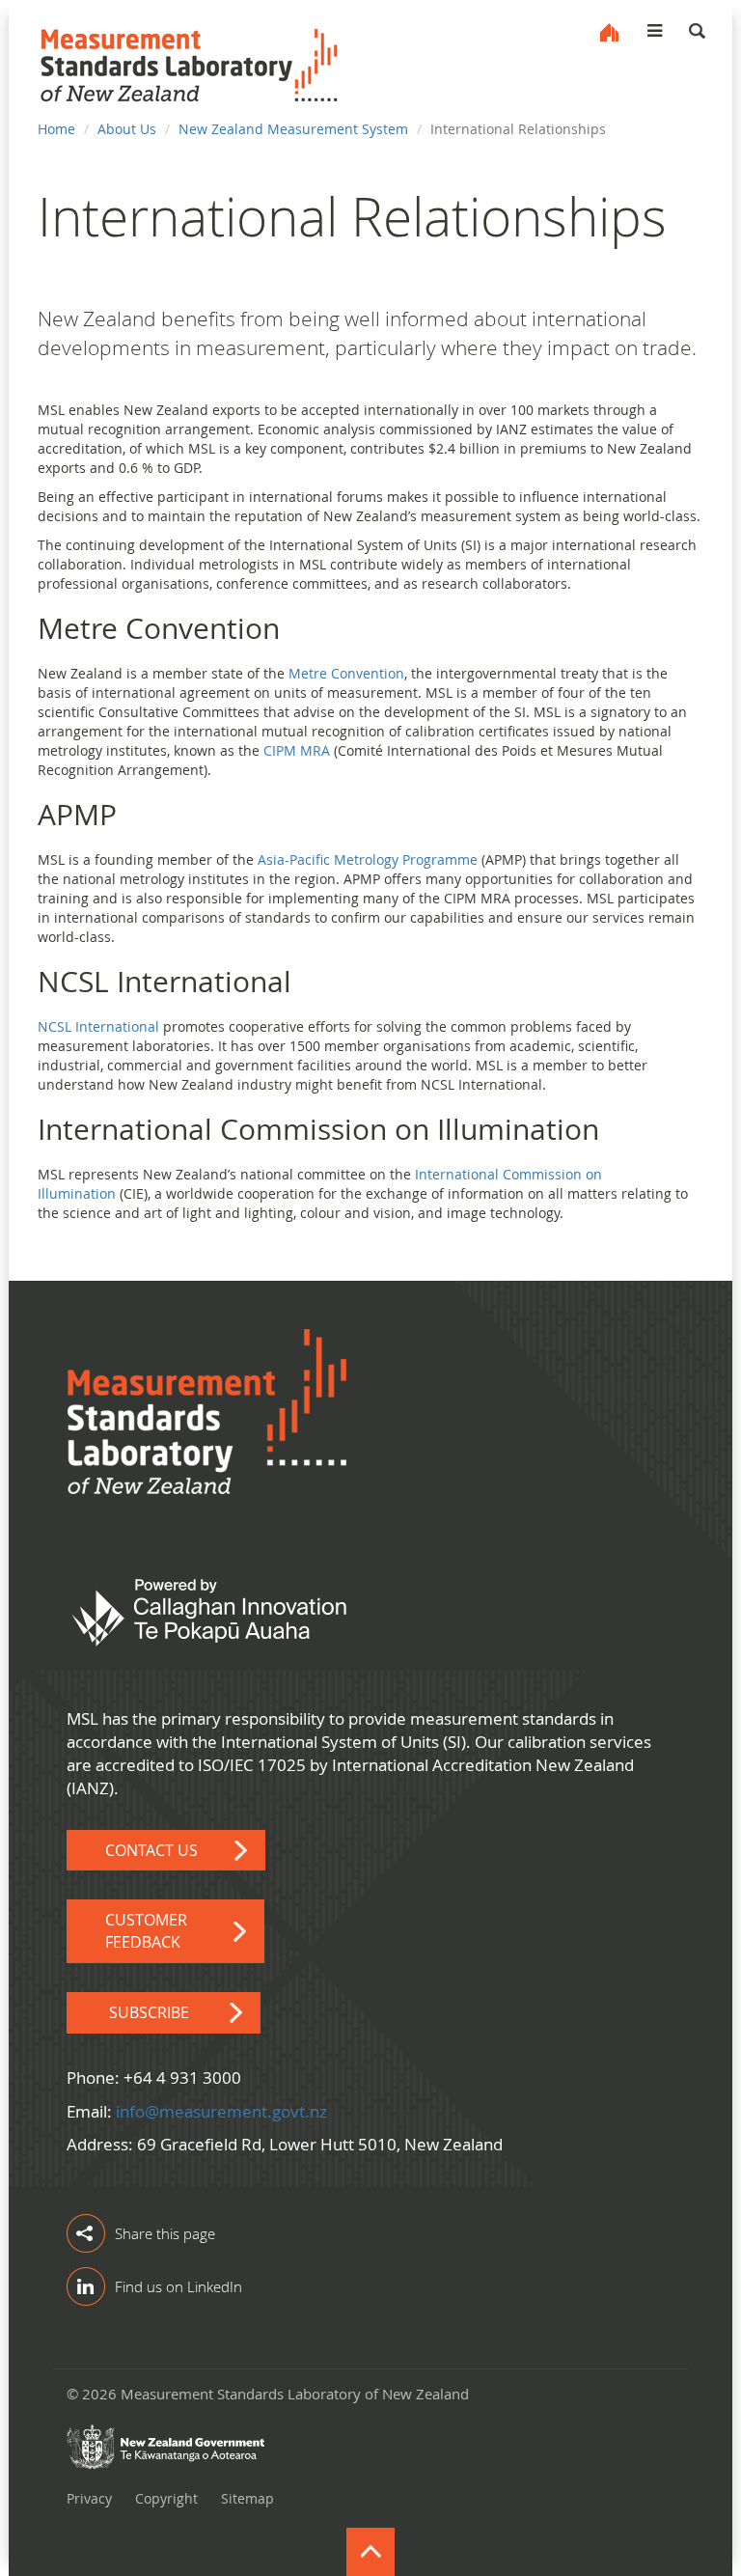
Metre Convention (346, 673)
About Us (127, 129)
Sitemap (247, 2498)
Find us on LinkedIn (178, 2286)
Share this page (165, 2233)
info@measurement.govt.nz (221, 2111)
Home (609, 32)
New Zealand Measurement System (293, 129)
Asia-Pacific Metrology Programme (368, 859)
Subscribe (149, 2012)
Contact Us (151, 1850)
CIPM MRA (297, 750)
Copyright (166, 2498)
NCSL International (98, 1026)
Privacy (89, 2498)
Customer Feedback (146, 1931)
